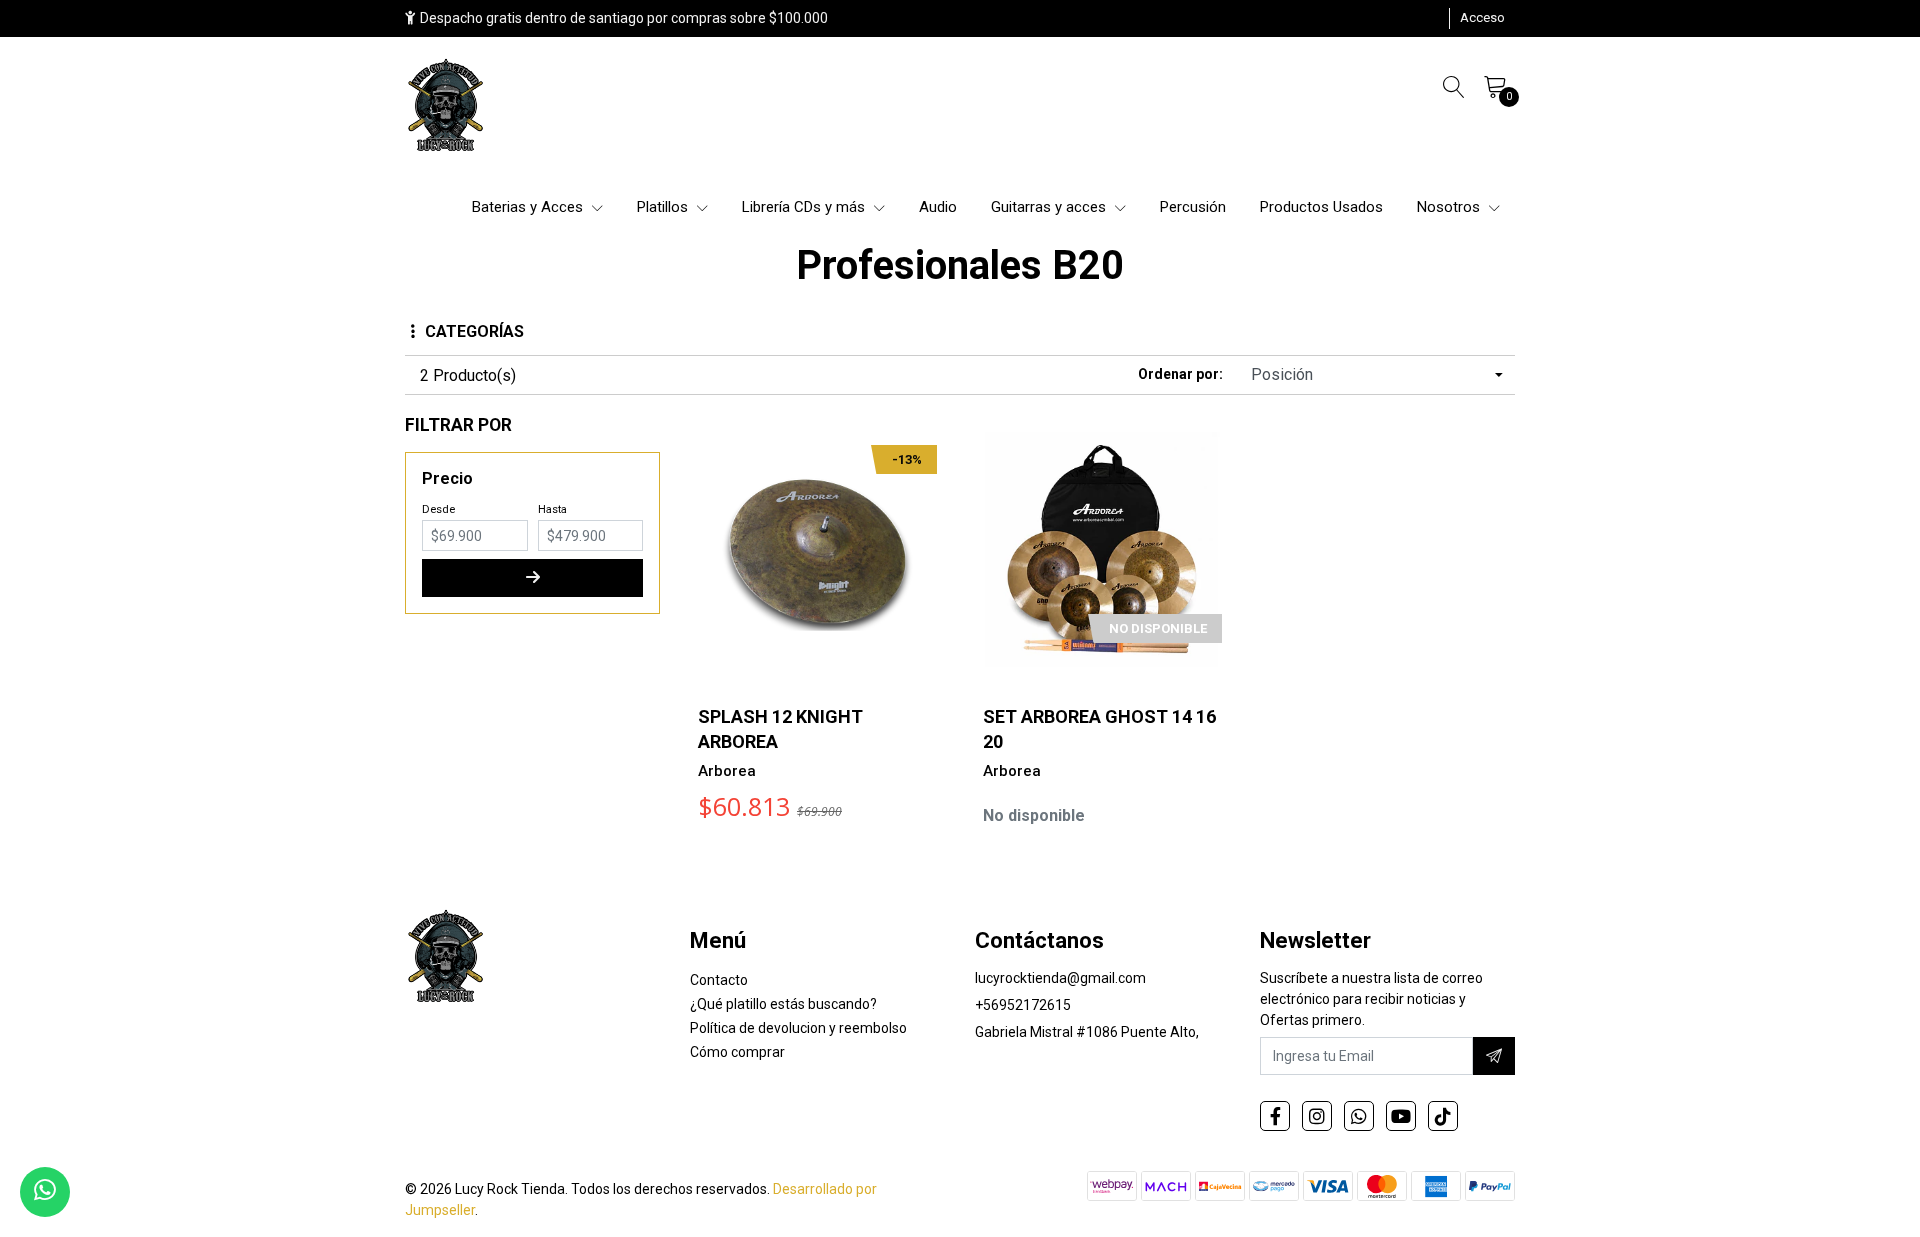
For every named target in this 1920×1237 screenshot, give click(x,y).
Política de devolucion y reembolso (798, 1028)
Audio (938, 207)
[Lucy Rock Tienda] (447, 107)
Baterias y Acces (529, 207)
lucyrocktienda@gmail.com (1060, 978)
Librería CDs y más (805, 207)
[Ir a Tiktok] (1443, 1116)
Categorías (474, 331)
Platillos (664, 207)
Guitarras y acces (1050, 207)
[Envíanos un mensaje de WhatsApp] (45, 1192)
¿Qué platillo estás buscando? (783, 1004)
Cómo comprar (737, 1052)
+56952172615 (1023, 1005)
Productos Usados (1321, 207)
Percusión (1193, 207)
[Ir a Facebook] (1275, 1116)
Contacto (719, 980)
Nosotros (1450, 207)
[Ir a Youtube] (1401, 1116)
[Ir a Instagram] (1317, 1116)
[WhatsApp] (1359, 1116)
